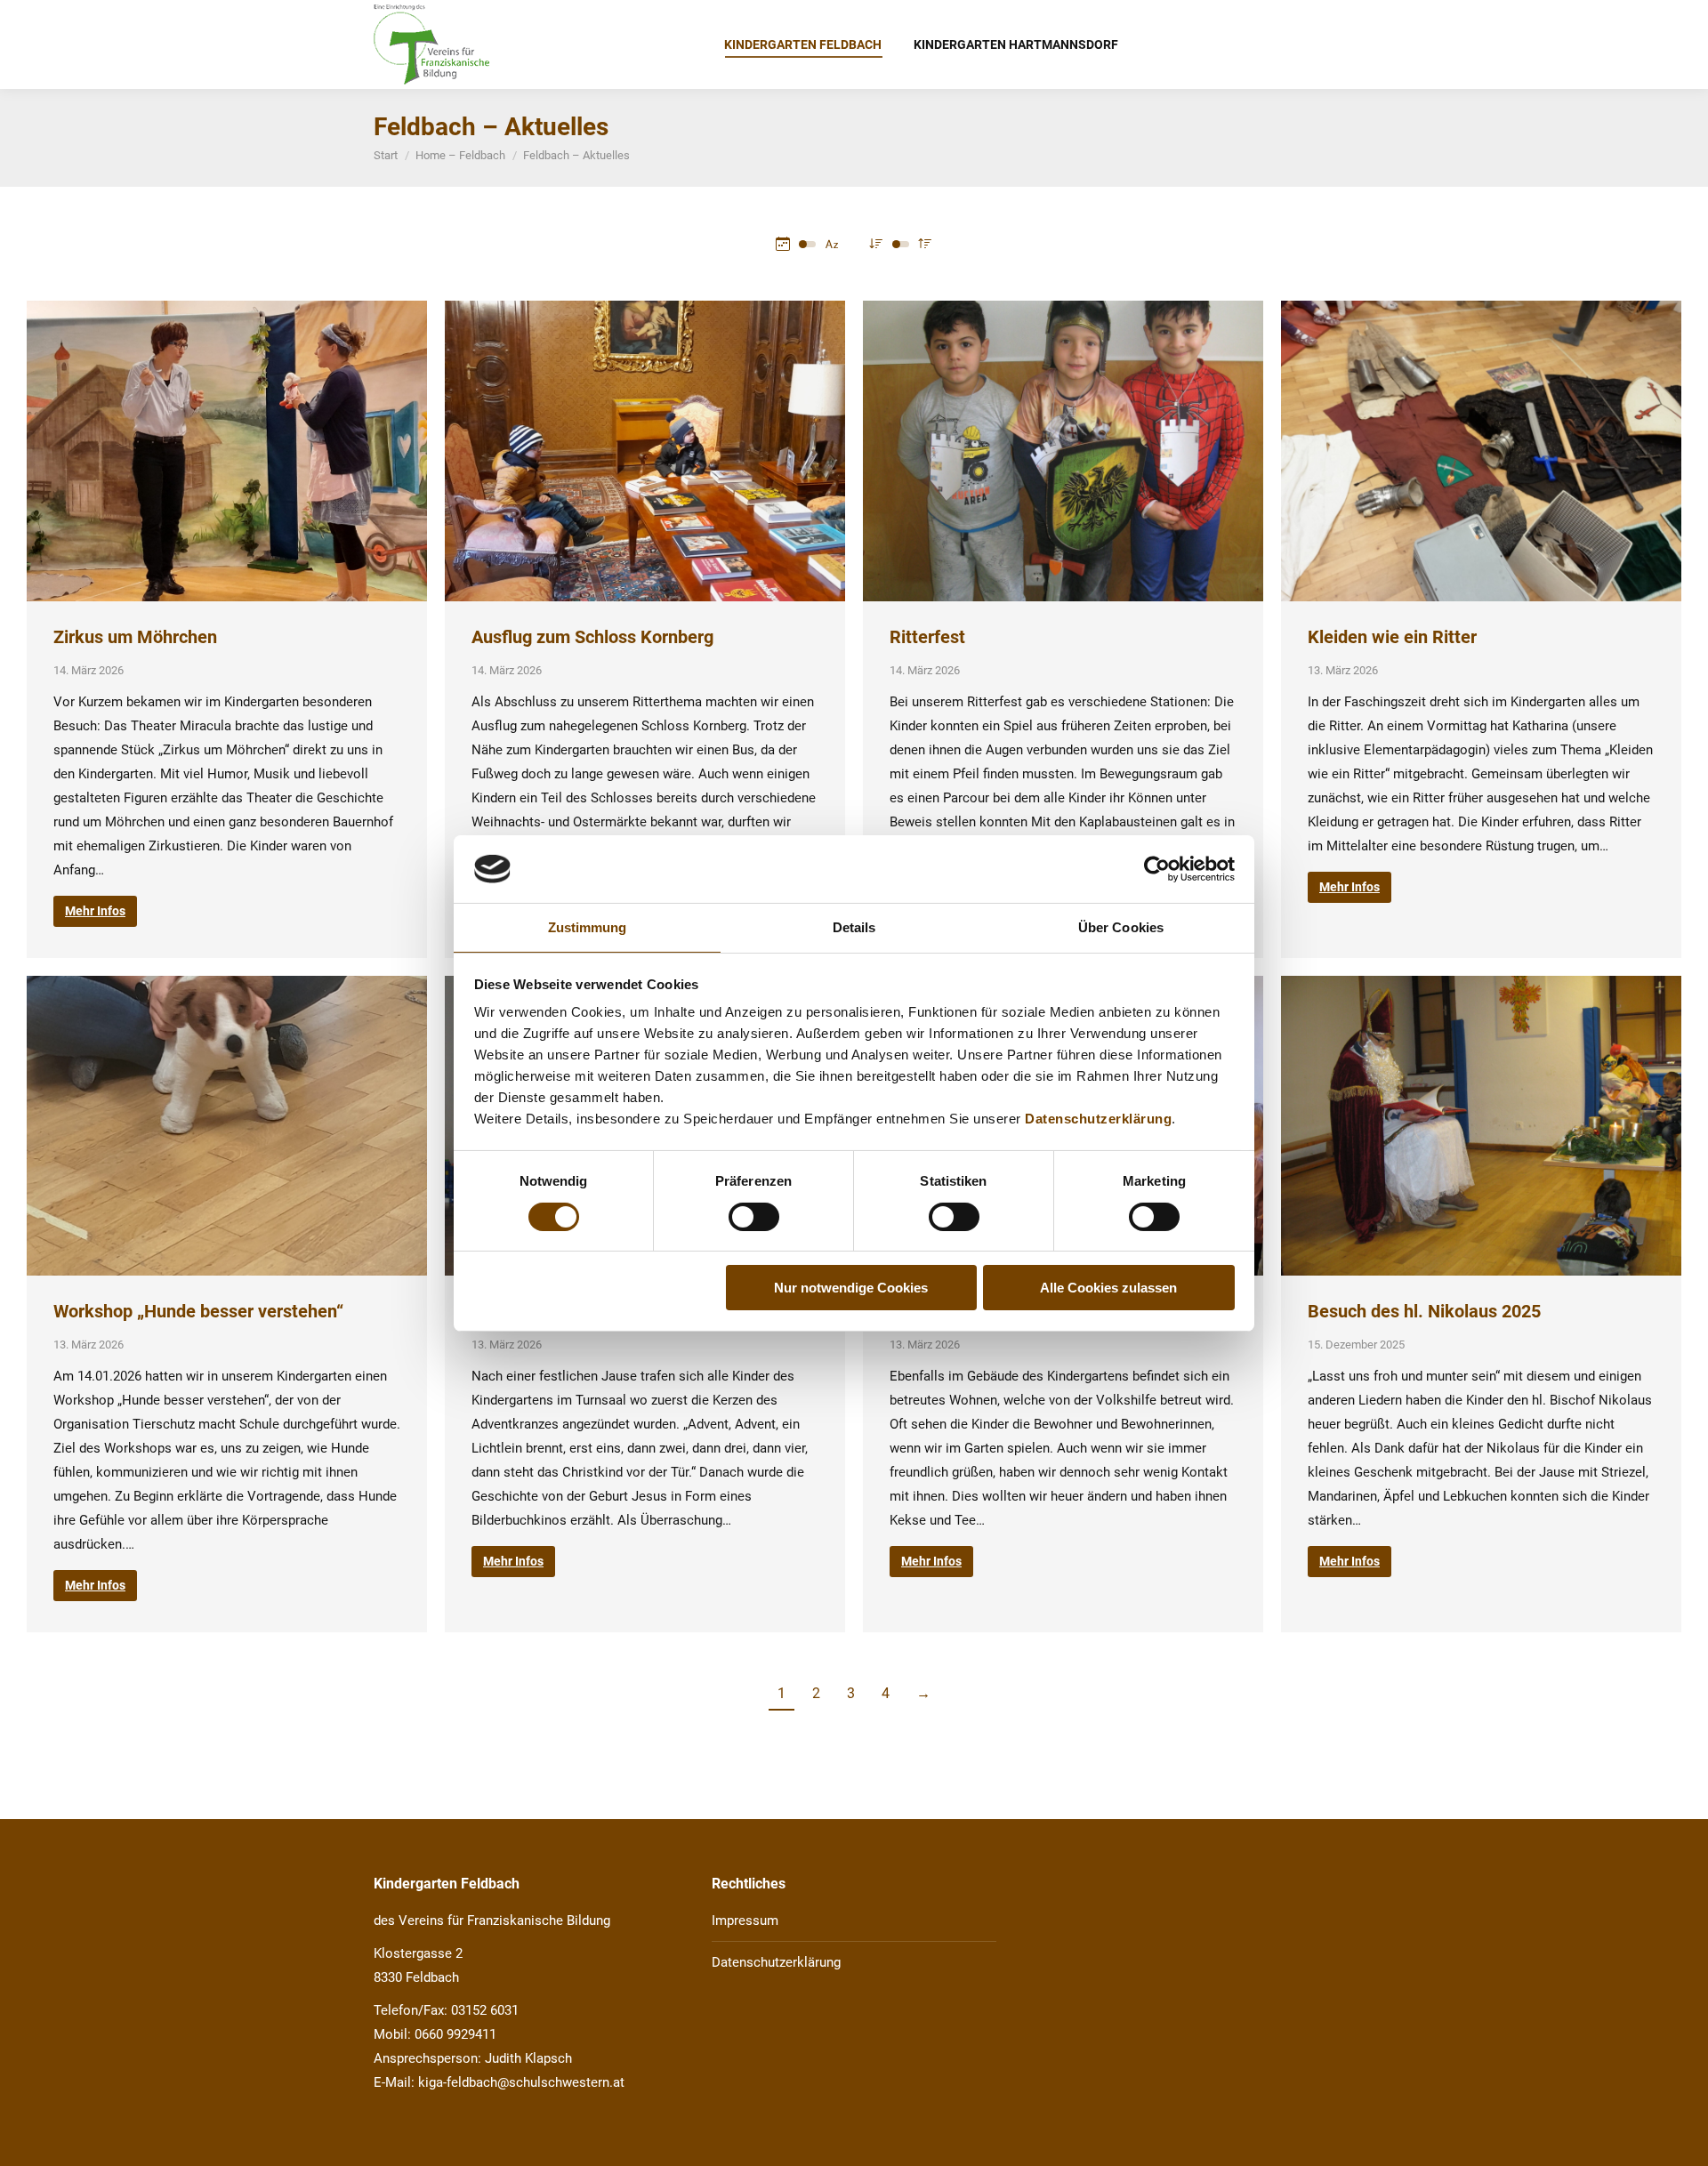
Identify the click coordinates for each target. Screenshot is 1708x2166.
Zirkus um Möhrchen (135, 637)
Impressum (745, 1920)
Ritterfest (927, 637)
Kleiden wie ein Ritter (1392, 637)
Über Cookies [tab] (1121, 927)
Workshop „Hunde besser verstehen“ (198, 1311)
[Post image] (227, 451)
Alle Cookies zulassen (1108, 1288)
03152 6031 (485, 2010)
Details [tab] (854, 927)
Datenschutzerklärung (1098, 1119)
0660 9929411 (455, 2034)
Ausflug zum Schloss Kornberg (592, 637)
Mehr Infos (95, 911)
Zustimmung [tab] (588, 927)
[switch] (754, 1217)
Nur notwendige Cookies (851, 1288)
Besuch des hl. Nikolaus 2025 (1424, 1311)
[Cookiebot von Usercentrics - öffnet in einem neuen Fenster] (1157, 869)
